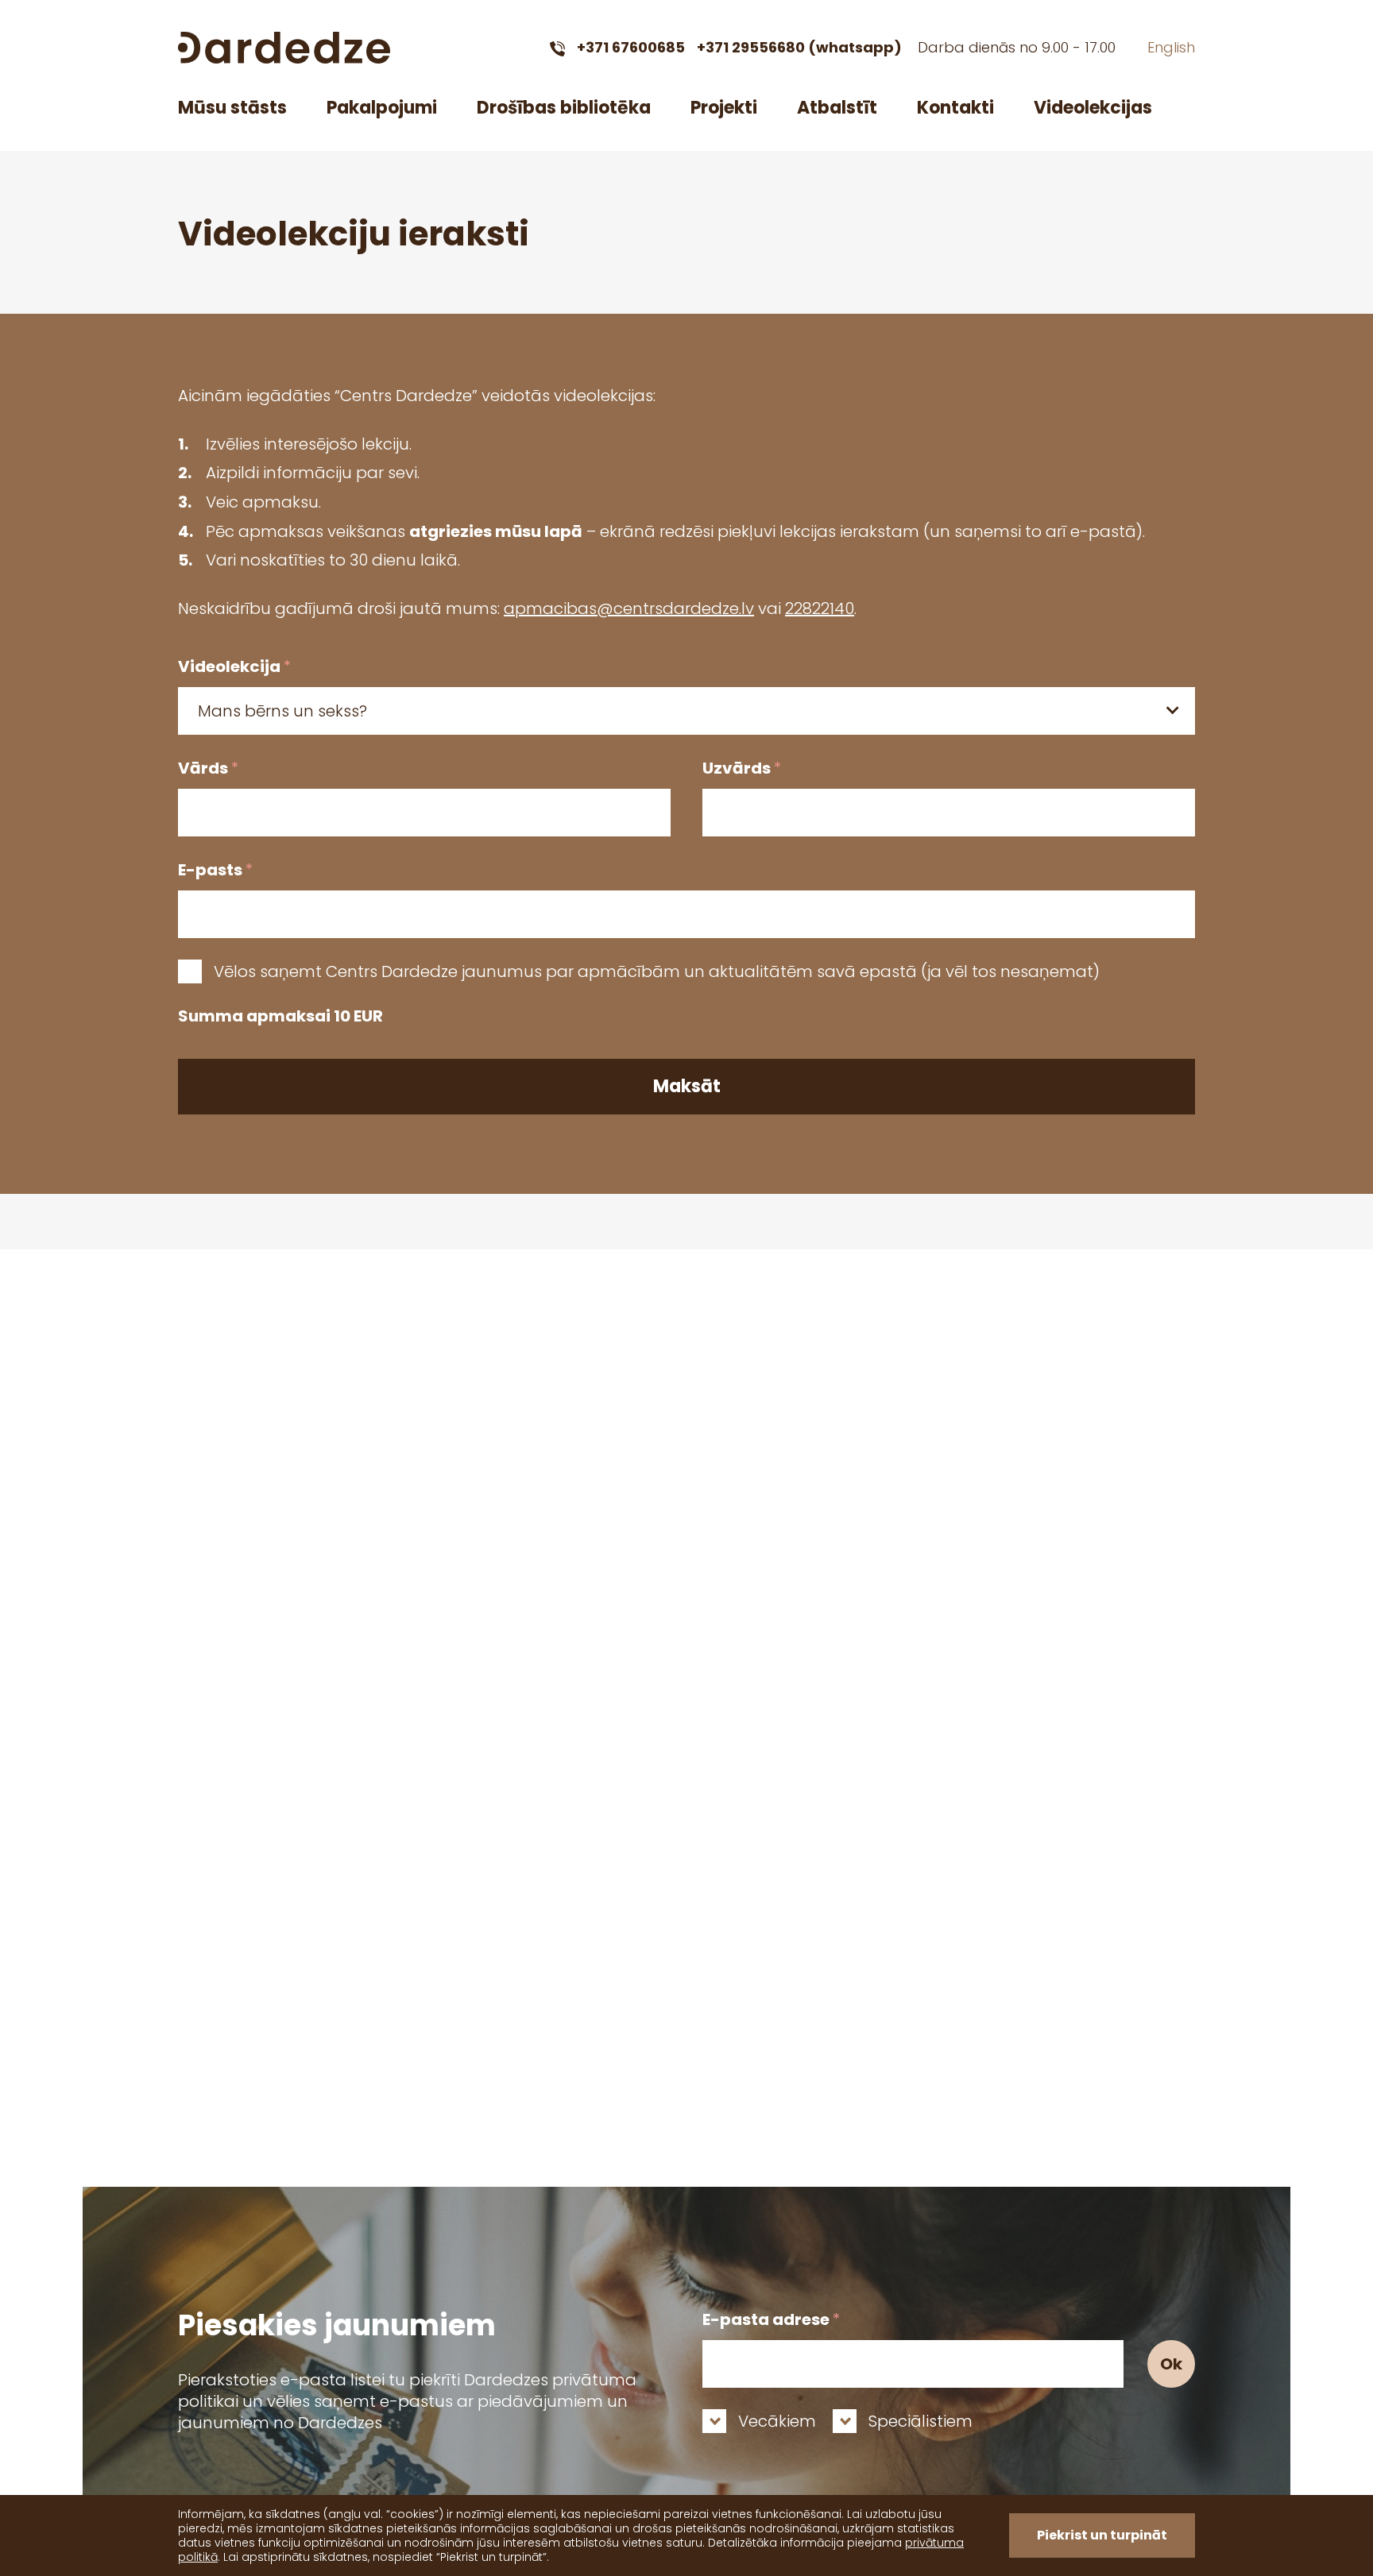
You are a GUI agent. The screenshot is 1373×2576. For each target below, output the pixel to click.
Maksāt (687, 1086)
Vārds (208, 768)
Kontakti (955, 108)
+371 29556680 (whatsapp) (799, 47)
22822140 (820, 608)
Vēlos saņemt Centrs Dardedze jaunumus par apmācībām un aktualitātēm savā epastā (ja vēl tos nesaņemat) (657, 971)
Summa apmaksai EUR (280, 1016)
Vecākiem (777, 2421)
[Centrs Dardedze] (284, 48)
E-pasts (215, 870)
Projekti (724, 108)
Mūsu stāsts (232, 108)
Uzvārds (742, 768)
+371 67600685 (631, 47)
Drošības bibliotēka (564, 108)
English (1171, 47)
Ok (1171, 2364)
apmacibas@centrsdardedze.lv (629, 608)
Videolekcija (234, 666)
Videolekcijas (1093, 108)
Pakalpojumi (382, 108)
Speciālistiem (920, 2421)
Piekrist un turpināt (1102, 2535)
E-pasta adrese (771, 2319)
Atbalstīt (837, 108)
